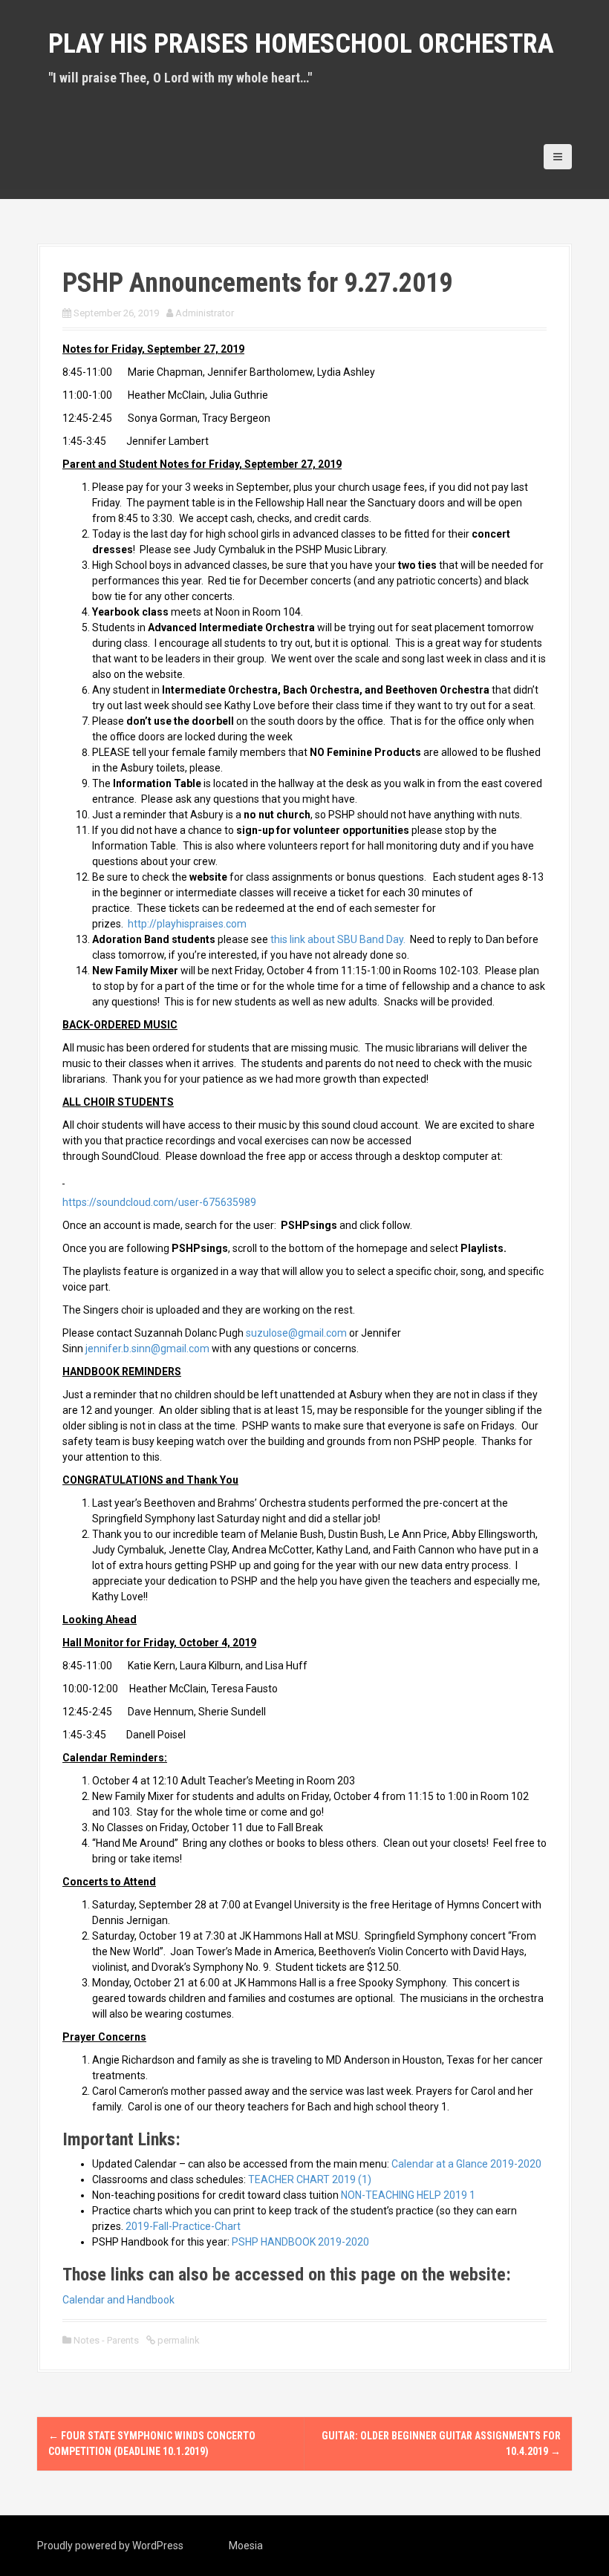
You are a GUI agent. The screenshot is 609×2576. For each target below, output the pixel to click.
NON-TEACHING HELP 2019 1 (408, 2195)
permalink (178, 2340)
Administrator (205, 313)
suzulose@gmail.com (296, 1333)
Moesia (246, 2546)
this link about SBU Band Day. (338, 939)
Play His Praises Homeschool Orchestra (301, 44)
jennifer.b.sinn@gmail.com (147, 1349)
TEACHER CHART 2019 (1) (310, 2179)
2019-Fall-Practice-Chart (183, 2226)
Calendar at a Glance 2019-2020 (466, 2164)
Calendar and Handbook (118, 2300)
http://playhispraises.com (187, 924)
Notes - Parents (106, 2340)
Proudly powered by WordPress (110, 2546)
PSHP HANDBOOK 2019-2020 (300, 2242)
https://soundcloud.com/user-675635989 (159, 1202)
